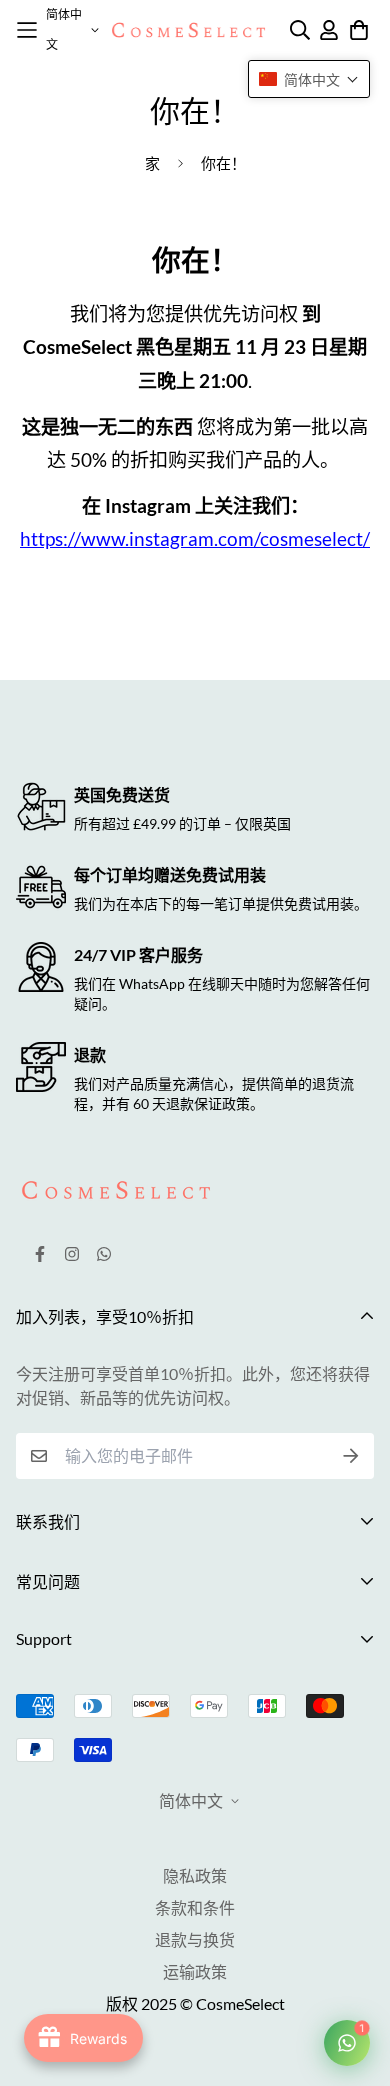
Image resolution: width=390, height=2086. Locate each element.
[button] (309, 79)
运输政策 (195, 1971)
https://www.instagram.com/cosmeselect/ (195, 538)
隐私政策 (195, 1875)
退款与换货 (195, 1939)
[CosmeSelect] (188, 30)
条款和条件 (195, 1907)
